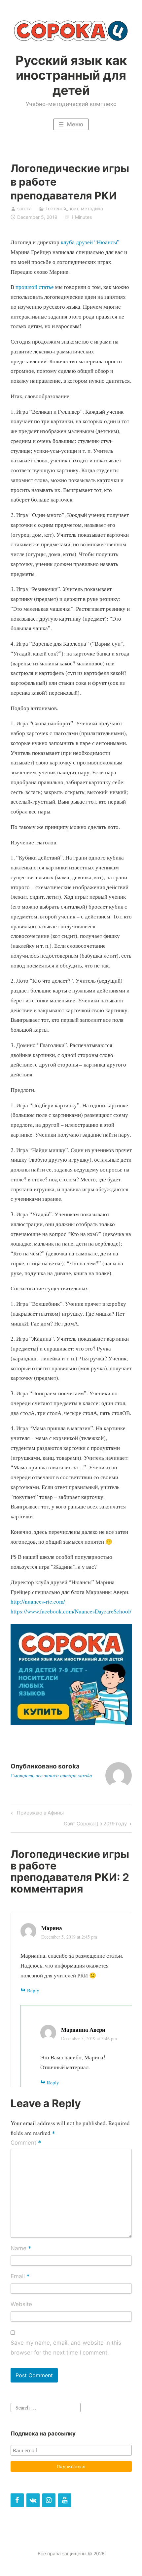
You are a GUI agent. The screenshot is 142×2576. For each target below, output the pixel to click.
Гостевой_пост (62, 208)
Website (21, 2304)
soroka (24, 208)
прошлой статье (35, 287)
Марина (52, 1928)
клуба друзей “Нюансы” (90, 242)
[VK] (33, 2500)
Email (20, 2277)
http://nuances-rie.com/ (38, 1601)
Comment (26, 2143)
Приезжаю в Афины (39, 1814)
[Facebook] (17, 2500)
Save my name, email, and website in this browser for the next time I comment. (66, 2348)
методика (92, 208)
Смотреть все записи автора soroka (51, 1775)
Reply (33, 1990)
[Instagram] (49, 2500)
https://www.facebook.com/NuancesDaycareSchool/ (71, 1611)
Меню (74, 124)
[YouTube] (65, 2500)
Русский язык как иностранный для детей (71, 75)
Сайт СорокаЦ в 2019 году (95, 1825)
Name (21, 2249)
